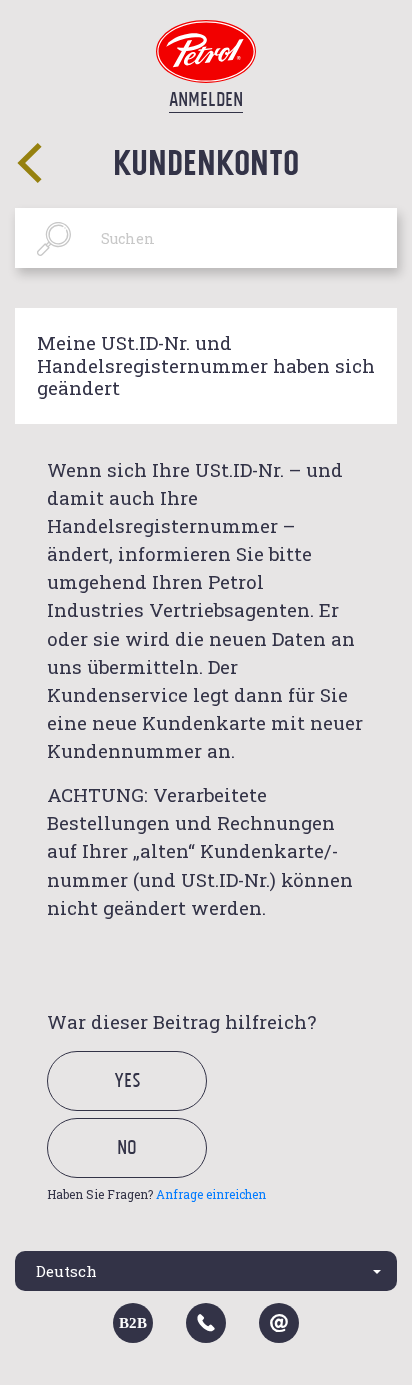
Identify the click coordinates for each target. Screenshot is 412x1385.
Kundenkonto (206, 161)
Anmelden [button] (206, 99)
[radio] (144, 1103)
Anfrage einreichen (211, 1194)
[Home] (206, 50)
